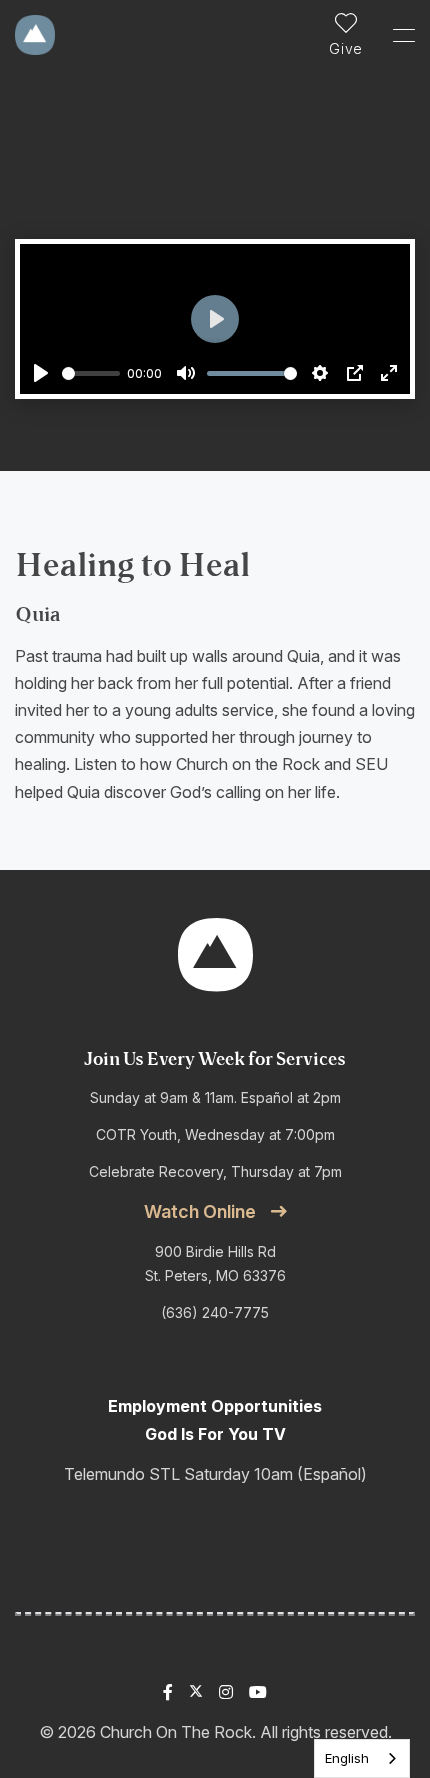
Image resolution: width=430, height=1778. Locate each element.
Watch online (200, 1211)
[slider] (91, 373)
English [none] (347, 1758)
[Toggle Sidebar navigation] (395, 35)
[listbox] (362, 1758)
